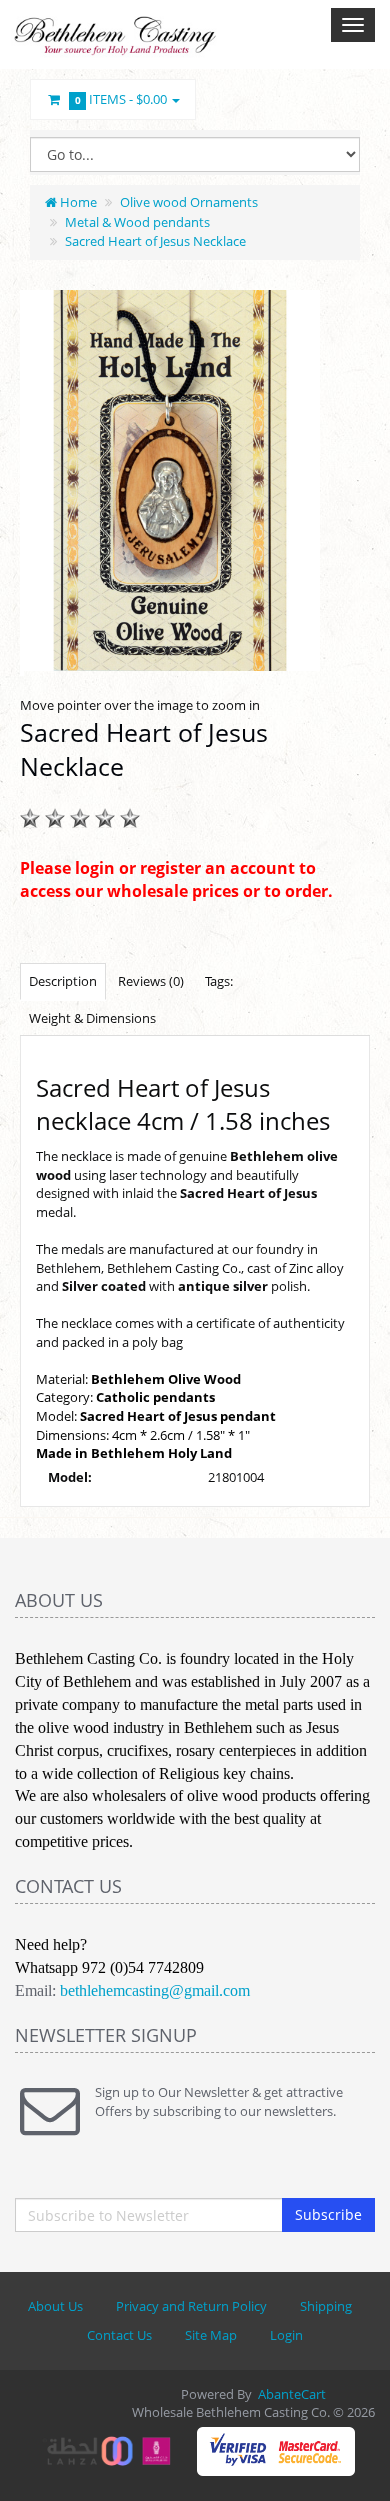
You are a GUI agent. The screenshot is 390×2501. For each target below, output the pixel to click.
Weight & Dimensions (92, 1018)
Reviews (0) (151, 981)
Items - (121, 99)
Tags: (219, 981)
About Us (55, 2306)
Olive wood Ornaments (189, 202)
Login (286, 2335)
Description (63, 981)
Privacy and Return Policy (191, 2306)
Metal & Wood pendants (137, 222)
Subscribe (328, 2214)
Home (77, 202)
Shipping (326, 2306)
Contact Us (119, 2335)
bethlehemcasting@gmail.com (155, 1990)
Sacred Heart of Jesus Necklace (155, 241)
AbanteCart (292, 2394)
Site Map (211, 2335)
